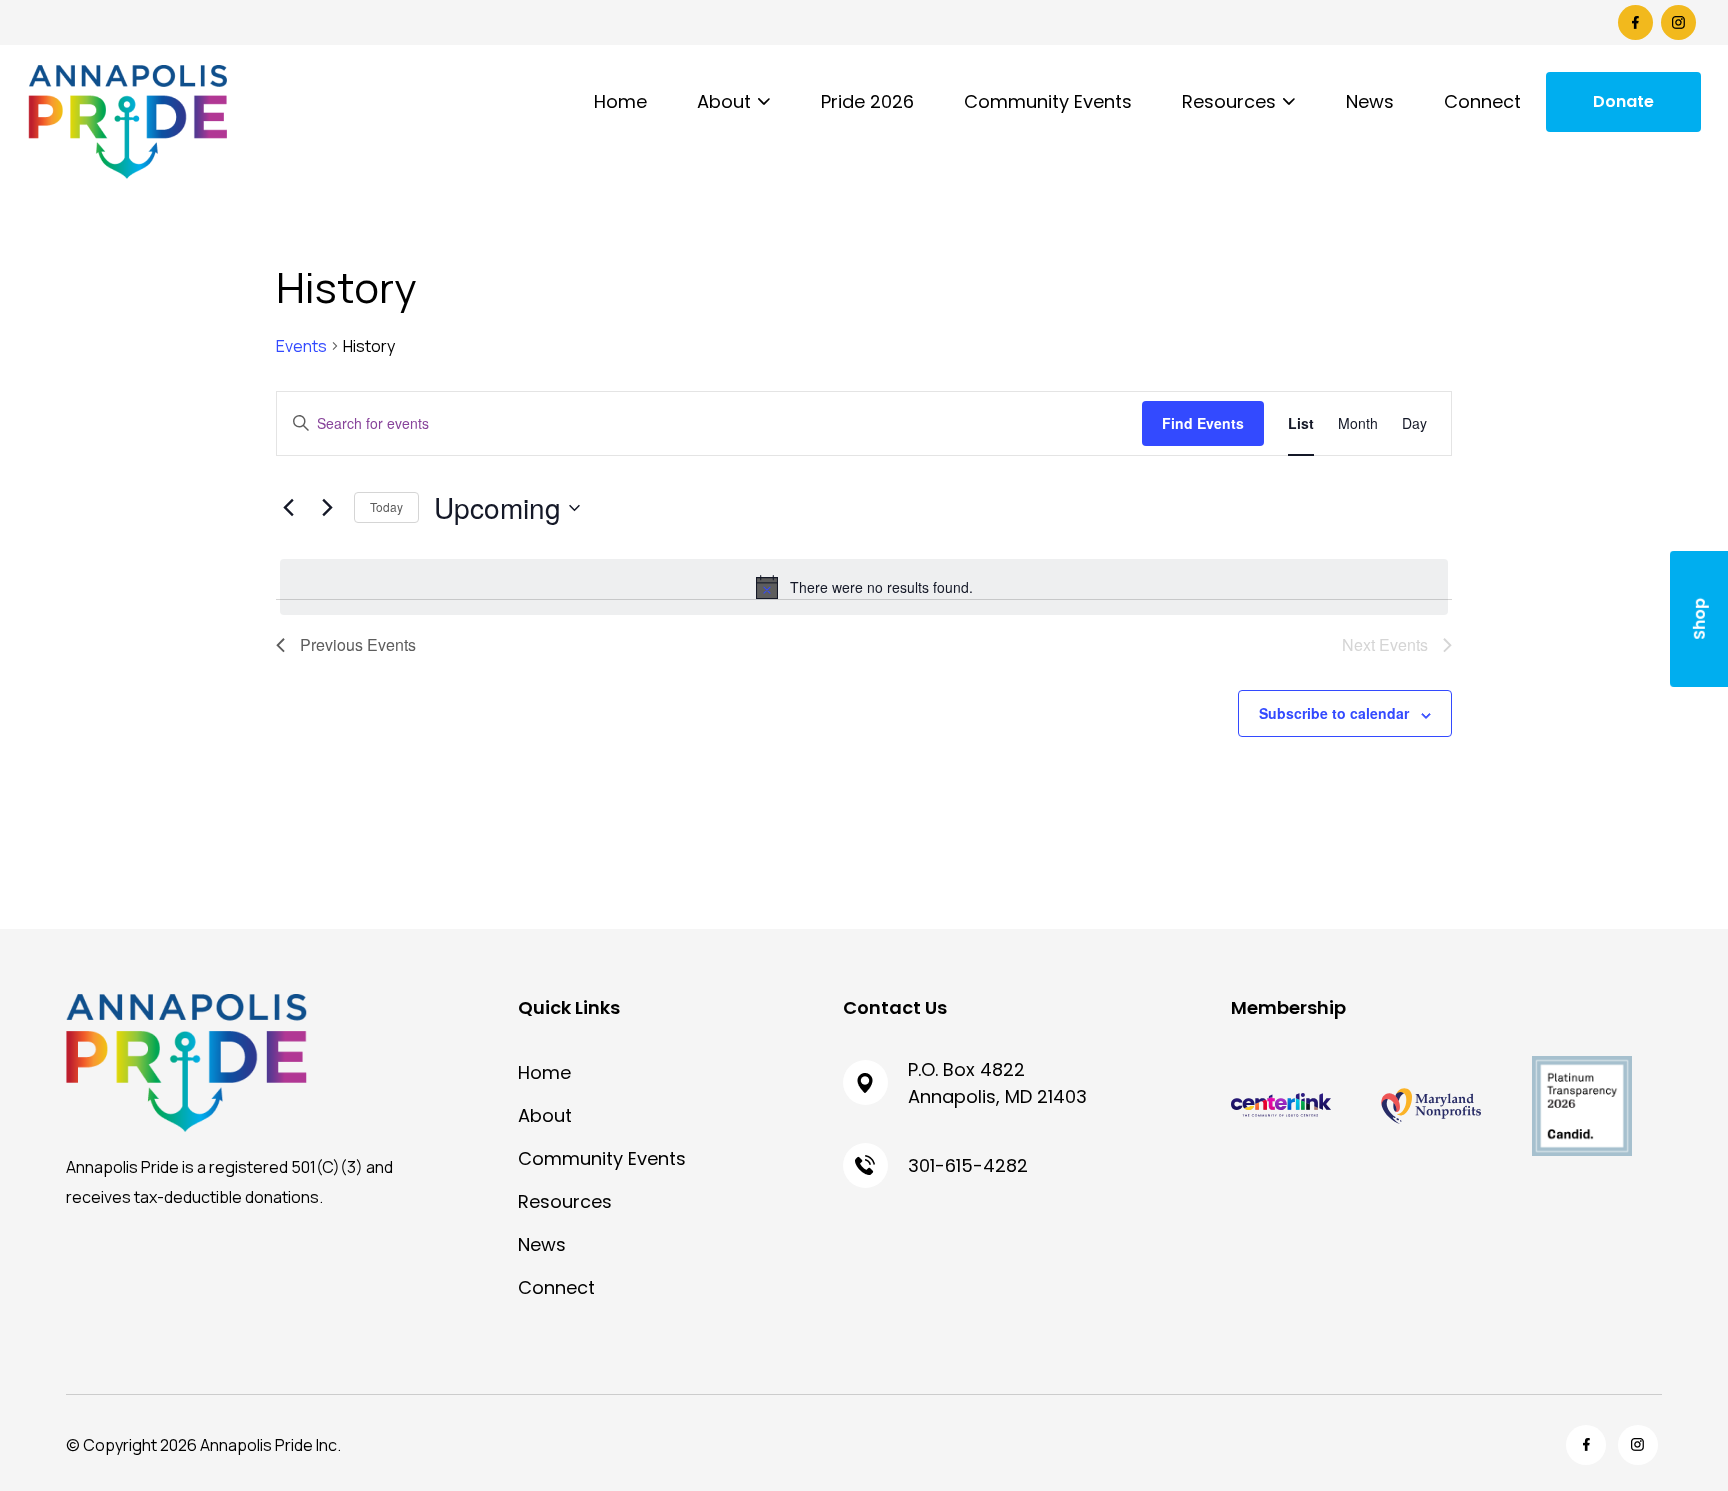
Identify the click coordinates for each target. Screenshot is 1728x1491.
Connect (1482, 101)
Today (386, 506)
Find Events (1203, 423)
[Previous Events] (288, 508)
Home (620, 101)
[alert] (864, 587)
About (724, 101)
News (1370, 101)
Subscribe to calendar (1334, 713)
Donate (1623, 101)
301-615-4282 (968, 1165)
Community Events (1048, 101)
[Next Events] (327, 508)
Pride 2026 (867, 101)
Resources (1229, 101)
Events (301, 346)
